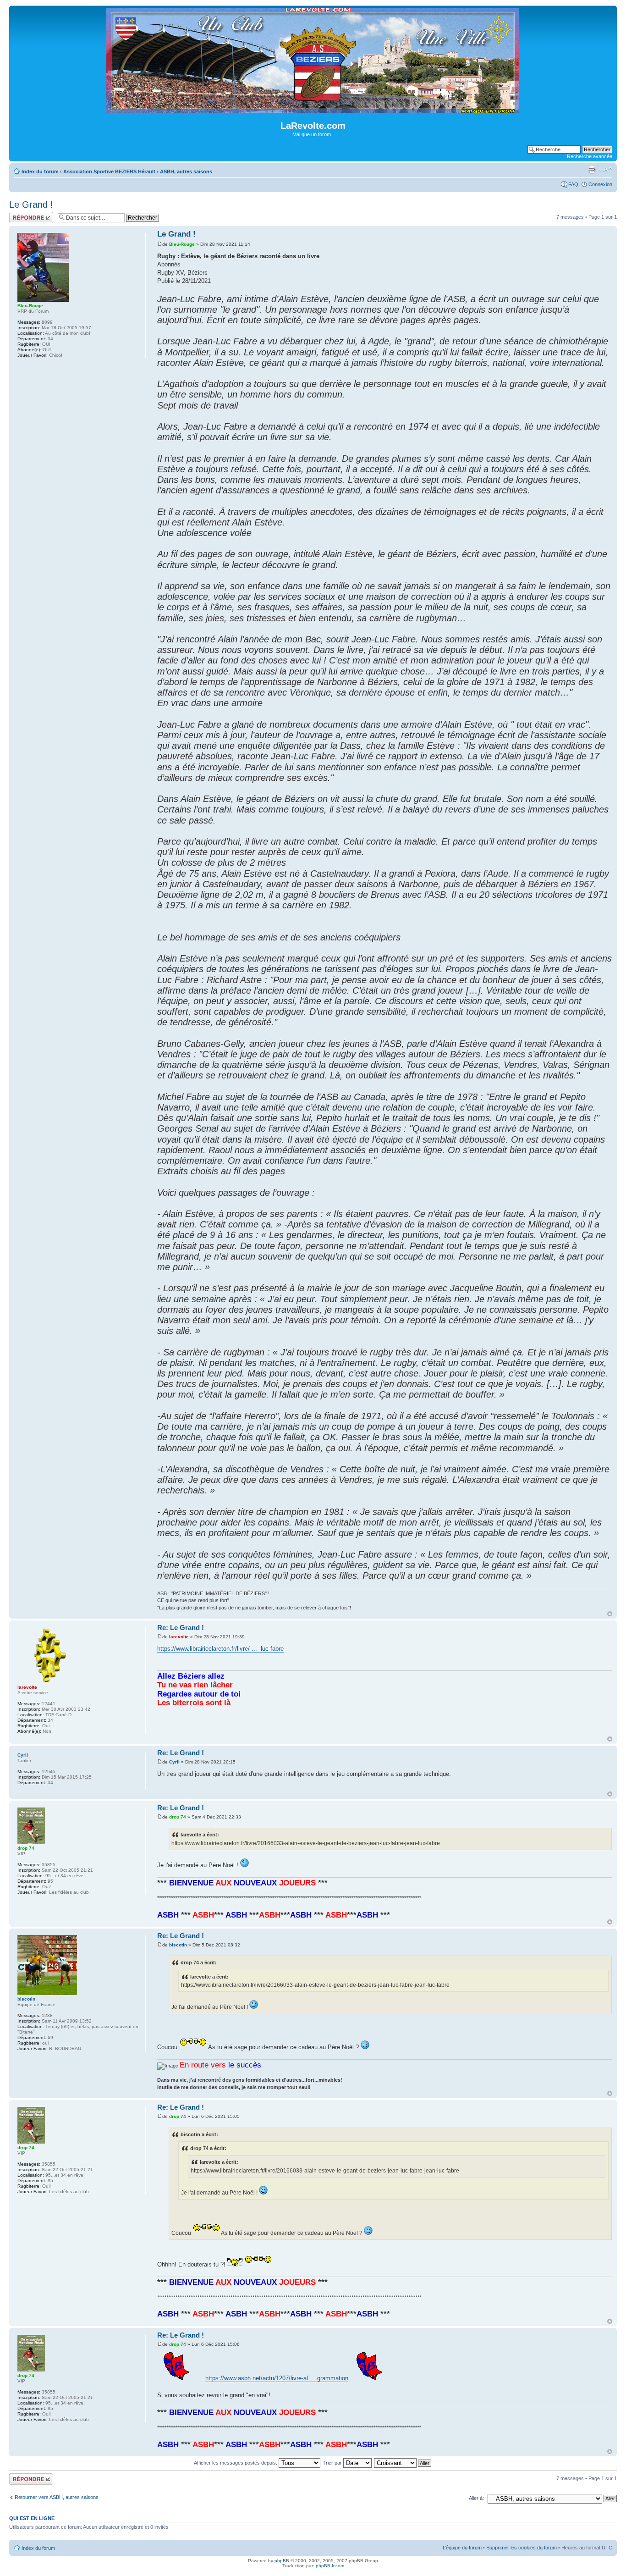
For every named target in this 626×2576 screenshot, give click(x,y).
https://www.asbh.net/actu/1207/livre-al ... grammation (277, 2378)
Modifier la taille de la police (606, 170)
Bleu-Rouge (182, 244)
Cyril (174, 1762)
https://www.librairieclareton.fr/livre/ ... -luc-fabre (220, 1649)
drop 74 (178, 1817)
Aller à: (476, 2498)
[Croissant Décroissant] (403, 2463)
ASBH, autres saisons (186, 171)
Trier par (333, 2463)
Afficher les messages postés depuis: (236, 2463)
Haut (610, 1614)
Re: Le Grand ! (181, 1628)
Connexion (600, 184)
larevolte (179, 1637)
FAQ (573, 184)
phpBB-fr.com (330, 2566)
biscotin (178, 1945)
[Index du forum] (313, 109)
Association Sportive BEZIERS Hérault (109, 171)
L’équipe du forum (462, 2548)
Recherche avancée (590, 156)
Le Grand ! (31, 205)
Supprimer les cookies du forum (522, 2548)
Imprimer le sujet (592, 170)
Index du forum (40, 171)
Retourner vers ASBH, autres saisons (57, 2497)
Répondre (20, 215)
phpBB (282, 2561)
